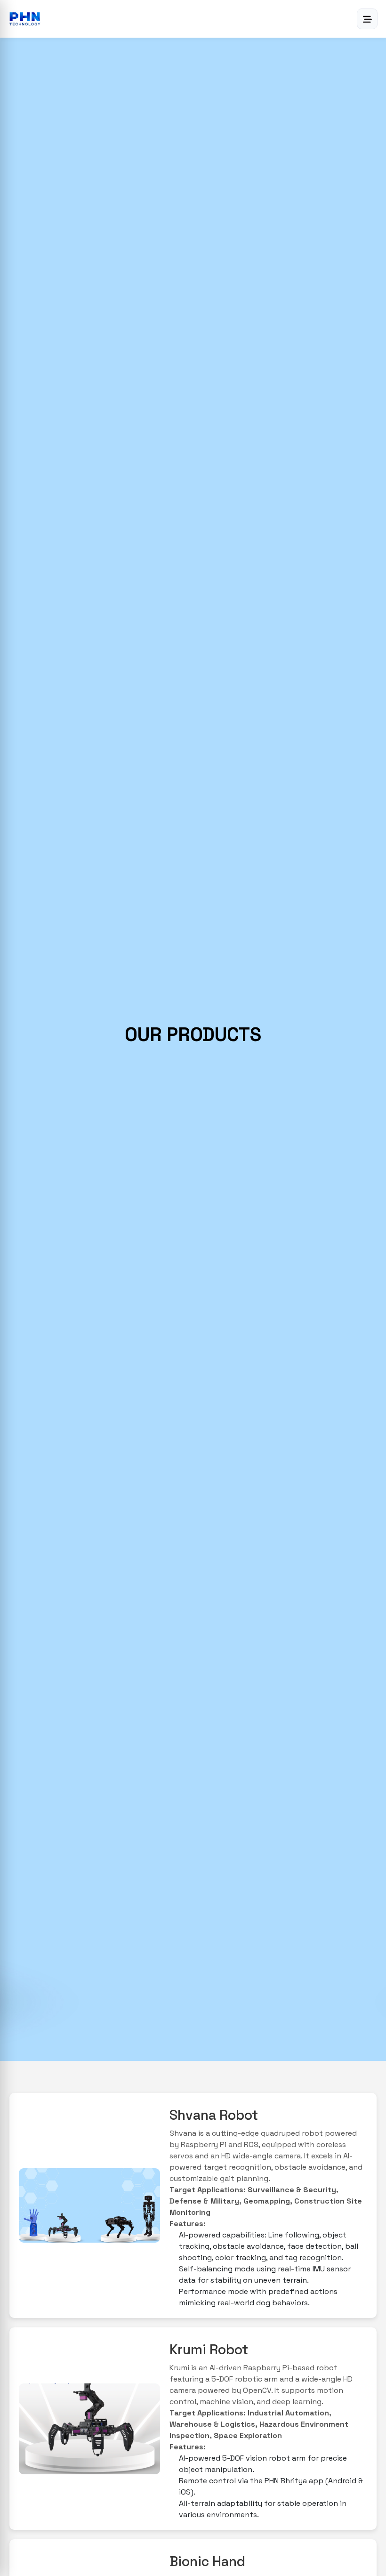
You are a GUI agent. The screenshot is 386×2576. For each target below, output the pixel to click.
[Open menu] (367, 19)
